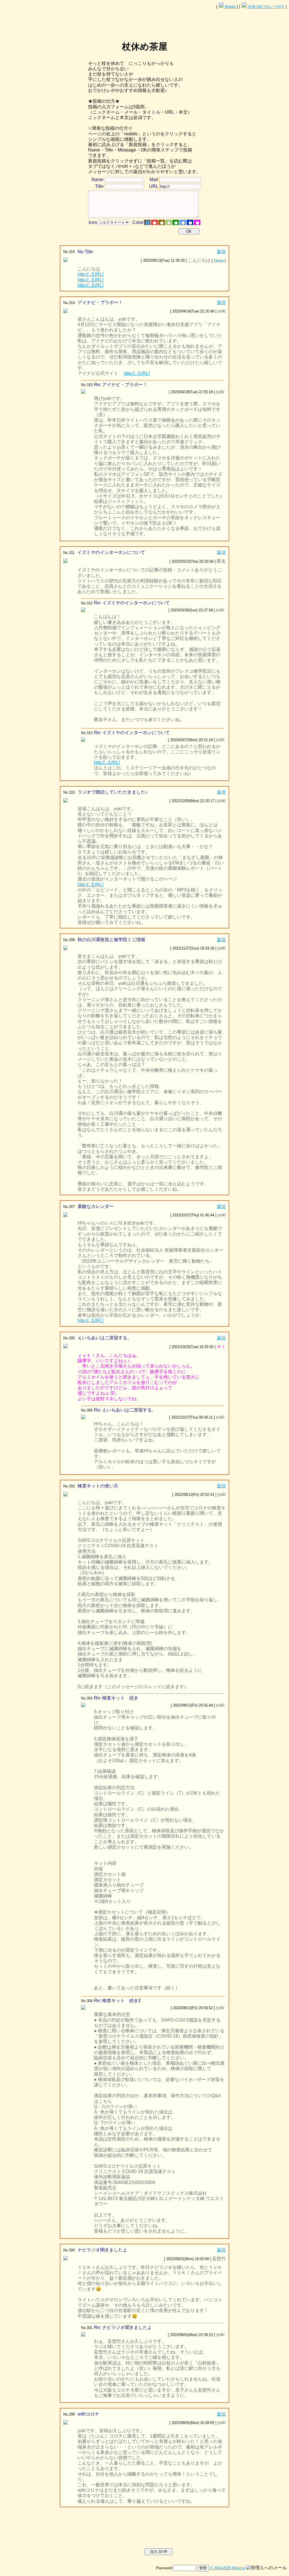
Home (219, 260)
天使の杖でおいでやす (266, 7)
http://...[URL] (90, 274)
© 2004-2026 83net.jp (227, 2568)
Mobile (230, 7)
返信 (221, 251)
